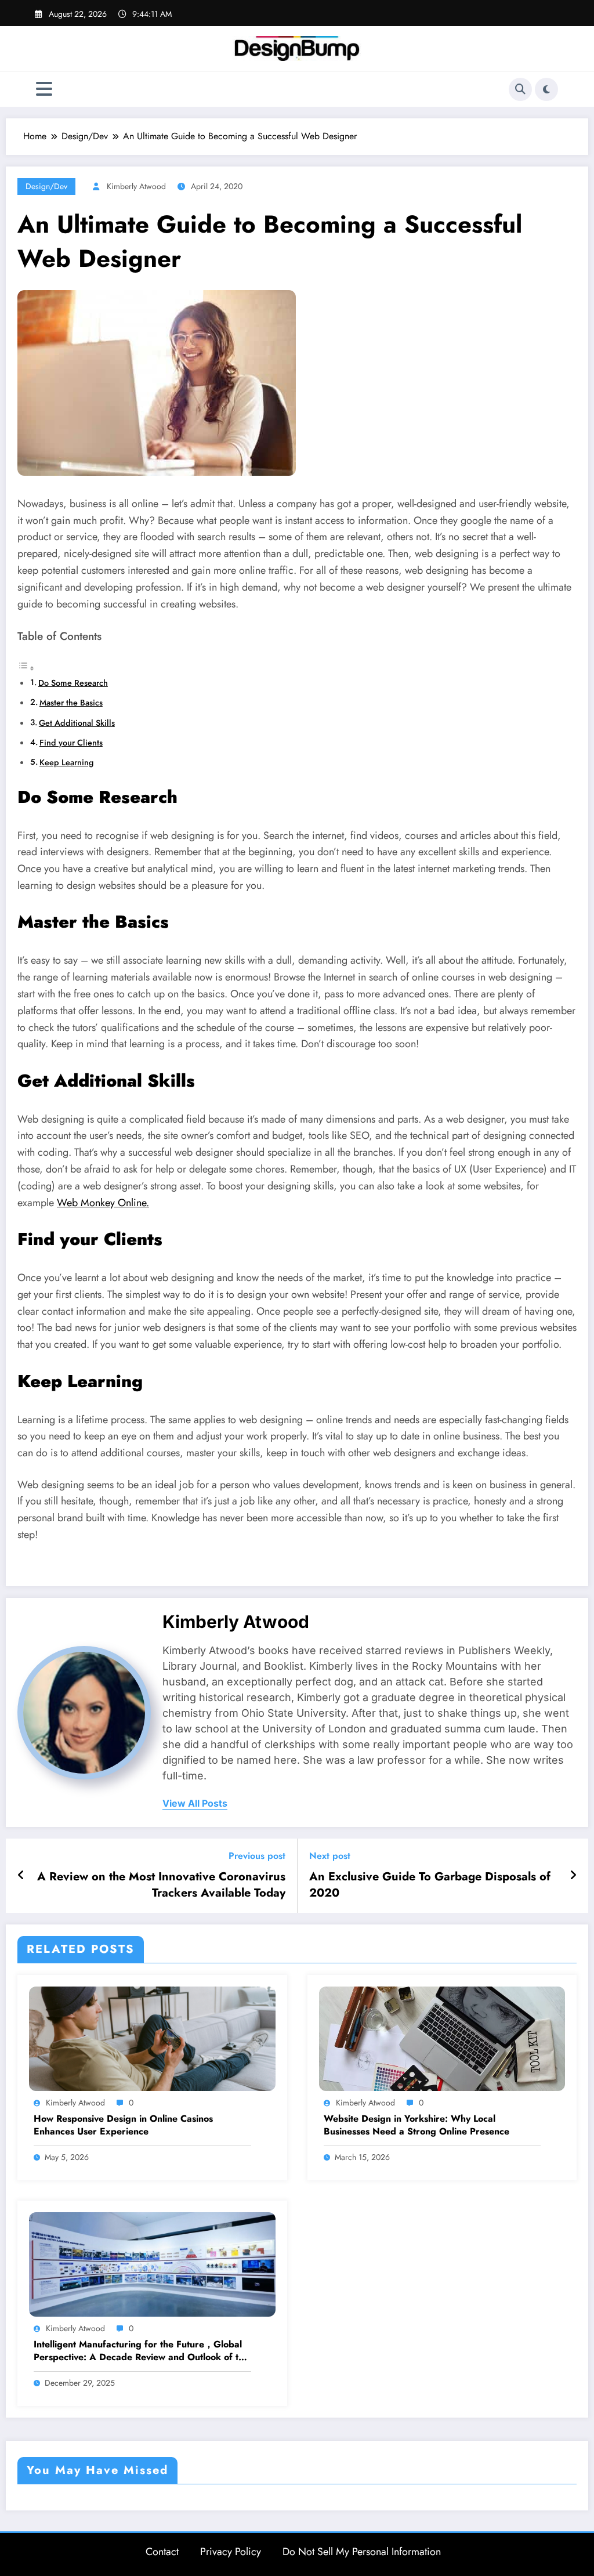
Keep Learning (66, 762)
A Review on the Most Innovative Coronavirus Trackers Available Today (161, 1885)
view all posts (195, 1803)
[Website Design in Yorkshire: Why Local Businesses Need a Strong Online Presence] (442, 2038)
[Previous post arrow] (21, 1876)
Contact (162, 2552)
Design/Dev (46, 186)
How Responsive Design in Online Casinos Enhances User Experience (123, 2125)
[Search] (520, 89)
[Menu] (44, 89)
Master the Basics (71, 703)
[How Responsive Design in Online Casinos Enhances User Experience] (152, 2038)
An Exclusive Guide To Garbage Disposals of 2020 (430, 1885)
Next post (330, 1856)
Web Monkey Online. (103, 1203)
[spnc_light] (546, 89)
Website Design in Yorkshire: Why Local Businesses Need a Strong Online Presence (416, 2125)
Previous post (257, 1856)
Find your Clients (71, 743)
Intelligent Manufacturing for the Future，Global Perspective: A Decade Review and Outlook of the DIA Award (141, 2351)
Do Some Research (73, 683)
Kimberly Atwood (136, 186)
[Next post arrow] (573, 1876)
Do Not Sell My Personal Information (362, 2552)
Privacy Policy (231, 2552)
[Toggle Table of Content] (26, 668)
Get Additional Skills (77, 723)
